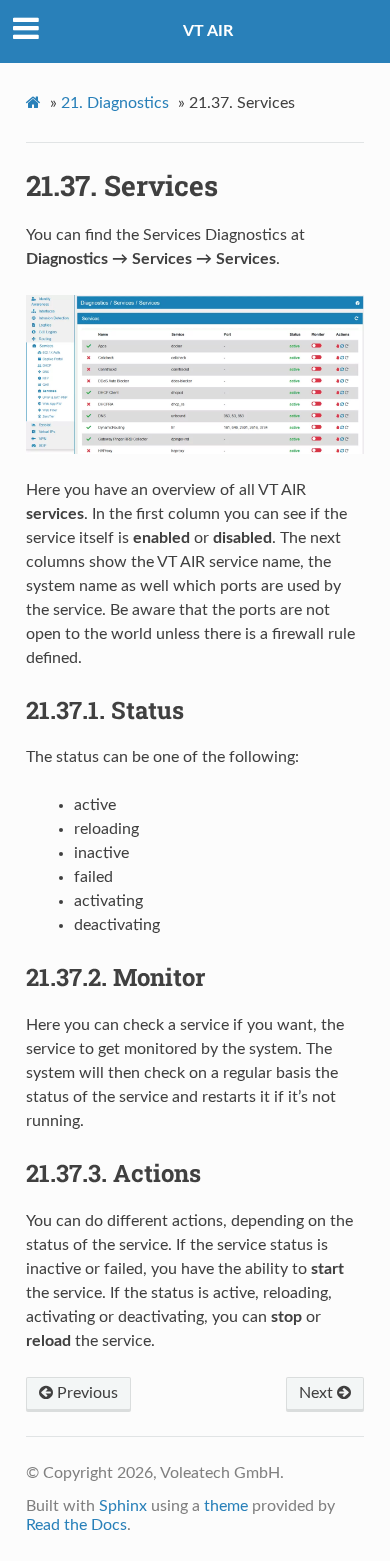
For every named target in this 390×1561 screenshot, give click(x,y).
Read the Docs (76, 1525)
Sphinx (123, 1506)
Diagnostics (115, 103)
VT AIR (208, 31)
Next (318, 1393)
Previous (85, 1393)
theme (226, 1506)
